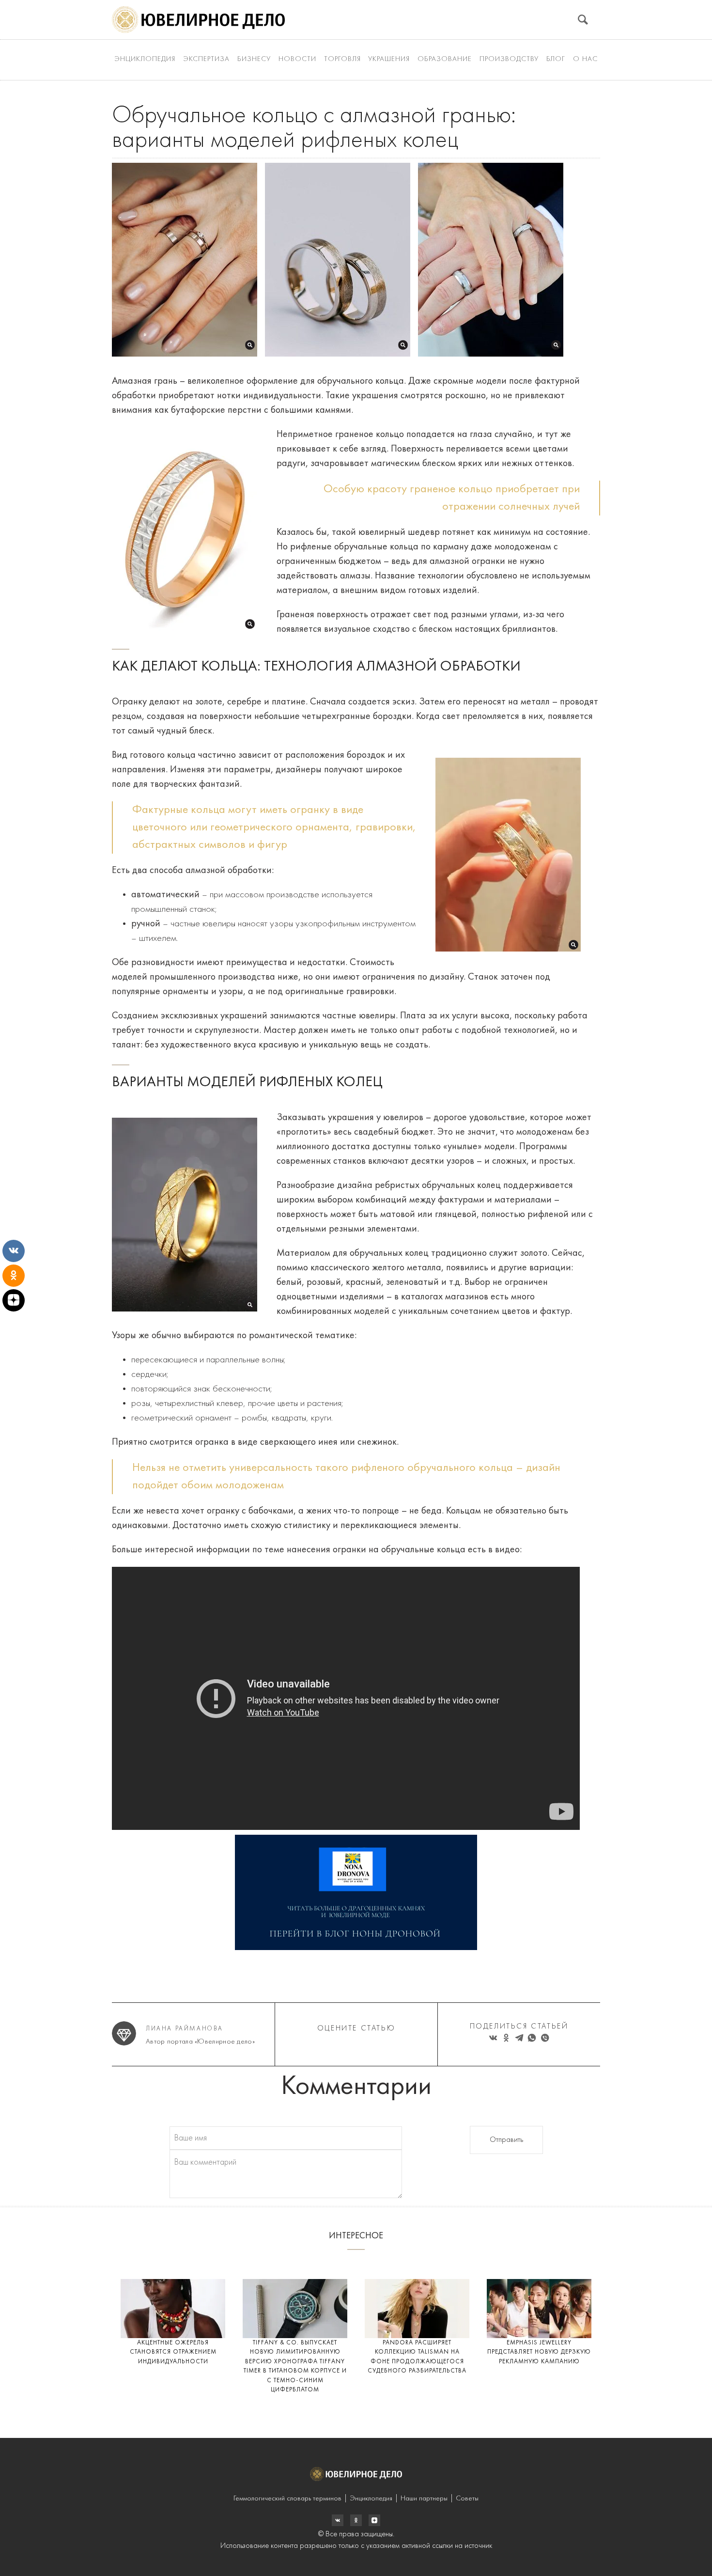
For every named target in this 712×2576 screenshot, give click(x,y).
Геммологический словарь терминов (287, 2499)
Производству (509, 59)
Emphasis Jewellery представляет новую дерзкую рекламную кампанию (539, 2352)
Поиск (583, 20)
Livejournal (338, 2520)
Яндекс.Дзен (374, 2520)
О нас (585, 59)
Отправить (506, 2140)
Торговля (342, 59)
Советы (467, 2499)
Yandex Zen (356, 2520)
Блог (556, 59)
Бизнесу (254, 59)
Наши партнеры (424, 2499)
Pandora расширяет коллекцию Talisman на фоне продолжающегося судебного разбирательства (417, 2357)
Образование (445, 59)
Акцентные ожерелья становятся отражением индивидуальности (173, 2352)
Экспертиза (206, 59)
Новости (297, 59)
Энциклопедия (145, 59)
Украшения (389, 59)
